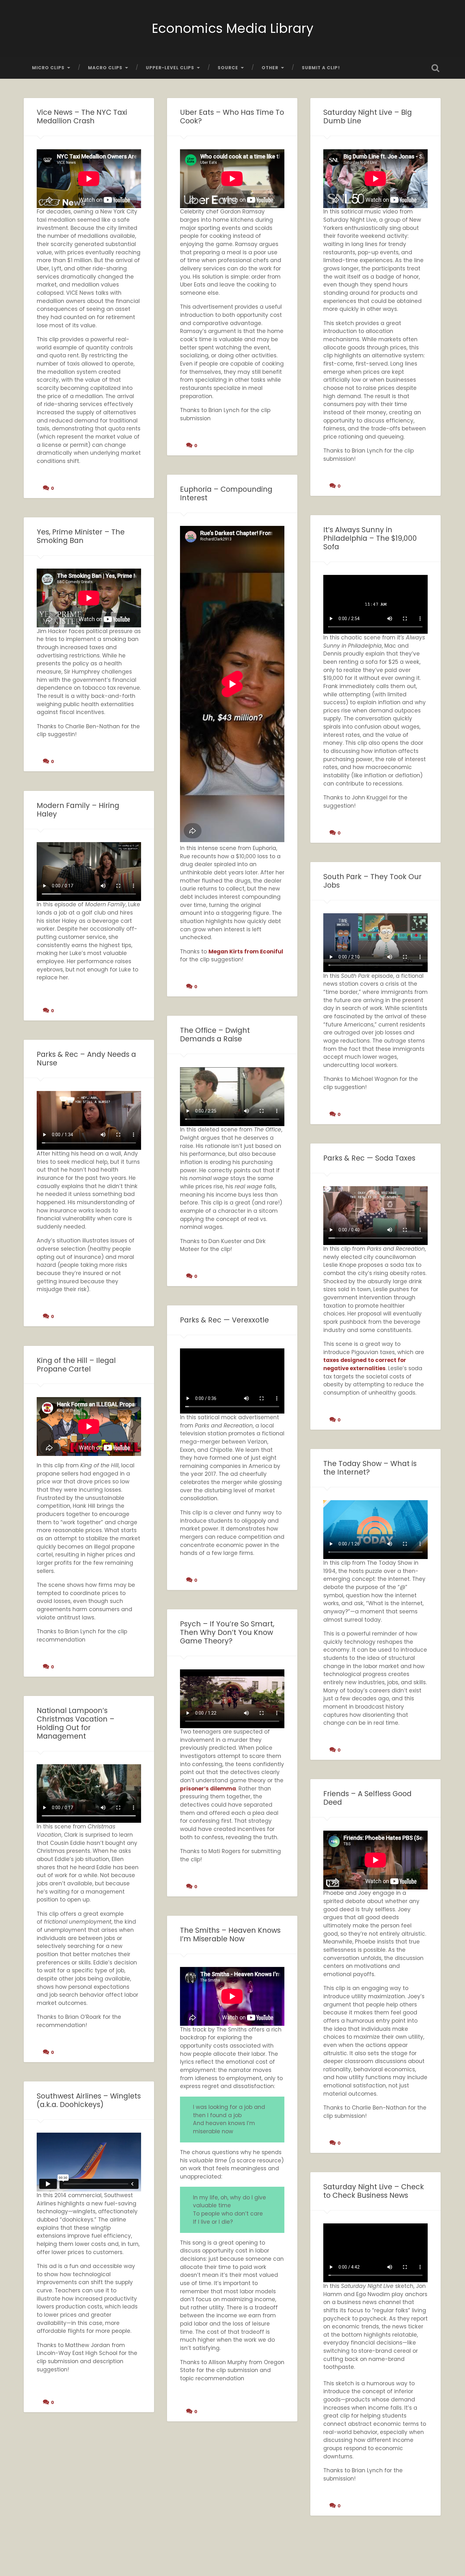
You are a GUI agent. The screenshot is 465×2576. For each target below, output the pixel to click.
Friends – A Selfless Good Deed (367, 1798)
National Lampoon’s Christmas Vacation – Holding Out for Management (76, 1723)
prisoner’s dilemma (208, 1789)
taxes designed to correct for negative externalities (365, 1364)
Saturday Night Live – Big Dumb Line (368, 117)
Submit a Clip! (321, 68)
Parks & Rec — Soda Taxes (369, 1158)
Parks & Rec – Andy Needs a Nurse (86, 1059)
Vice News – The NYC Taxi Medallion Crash (82, 117)
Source (228, 68)
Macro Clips (105, 68)
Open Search (436, 68)
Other (270, 68)
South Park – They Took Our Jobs (372, 881)
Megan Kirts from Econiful (246, 952)
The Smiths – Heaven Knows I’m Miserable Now (230, 1935)
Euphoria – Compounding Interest (226, 493)
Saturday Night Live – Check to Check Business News (374, 2191)
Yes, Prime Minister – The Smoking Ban (81, 536)
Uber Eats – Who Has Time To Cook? (232, 117)
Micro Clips (48, 68)
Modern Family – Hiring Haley (78, 810)
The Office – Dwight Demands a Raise (215, 1035)
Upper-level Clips (170, 68)
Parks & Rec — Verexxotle (224, 1320)
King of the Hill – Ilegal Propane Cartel (76, 1365)
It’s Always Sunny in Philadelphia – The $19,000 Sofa (370, 538)
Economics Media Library (233, 28)
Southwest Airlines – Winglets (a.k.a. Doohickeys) (89, 2100)
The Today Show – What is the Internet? (370, 1468)
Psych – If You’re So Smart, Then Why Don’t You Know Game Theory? (227, 1632)
